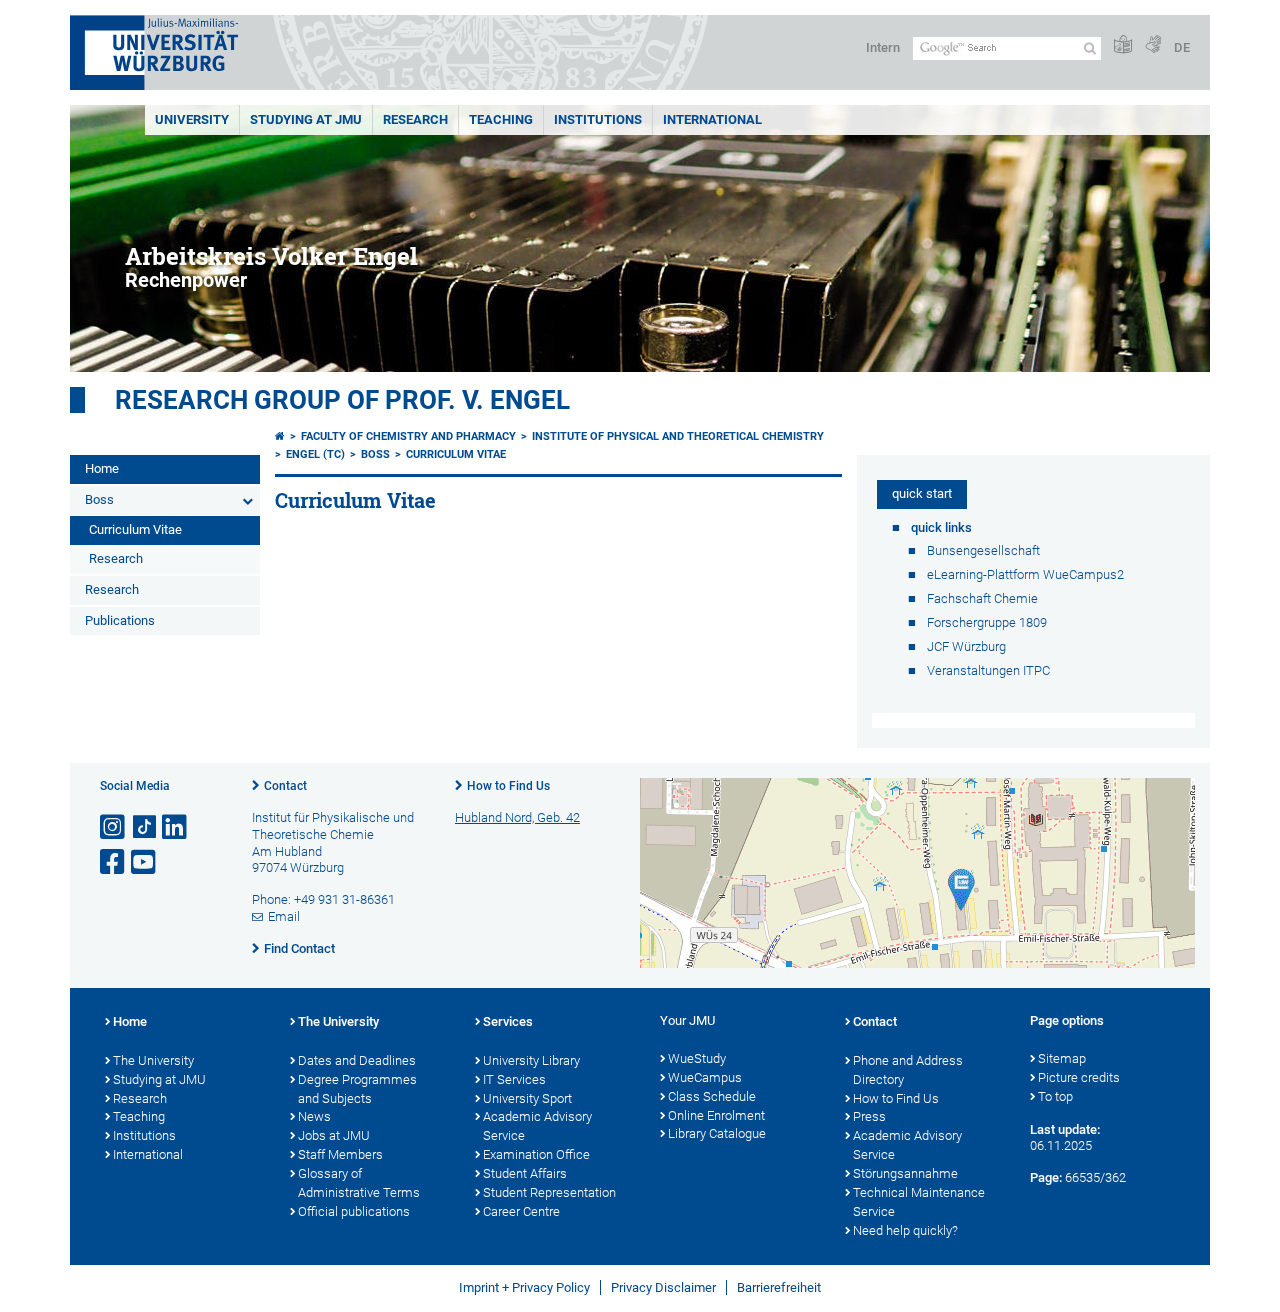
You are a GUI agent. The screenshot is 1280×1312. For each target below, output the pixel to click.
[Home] (280, 436)
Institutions (144, 1135)
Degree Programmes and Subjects (357, 1089)
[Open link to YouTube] (145, 862)
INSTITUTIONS (598, 119)
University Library (531, 1060)
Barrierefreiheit (779, 1287)
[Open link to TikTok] (145, 827)
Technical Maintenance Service (919, 1202)
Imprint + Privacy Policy (524, 1287)
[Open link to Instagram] (114, 827)
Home (102, 468)
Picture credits (1079, 1077)
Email (284, 916)
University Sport (527, 1098)
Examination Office (536, 1154)
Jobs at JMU (334, 1135)
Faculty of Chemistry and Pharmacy (408, 436)
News (314, 1116)
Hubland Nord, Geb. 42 (517, 817)
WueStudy (697, 1058)
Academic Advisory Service (537, 1126)
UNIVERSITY (192, 119)
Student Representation (549, 1192)
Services (508, 1021)
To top (1055, 1096)
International (712, 119)
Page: (1046, 1177)
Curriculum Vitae (135, 529)
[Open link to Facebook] (114, 862)
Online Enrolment (716, 1115)
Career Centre (521, 1211)
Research (116, 558)
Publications (120, 620)
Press (869, 1116)
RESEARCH (415, 119)
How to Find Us (508, 786)
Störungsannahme (905, 1173)
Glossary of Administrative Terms (359, 1183)
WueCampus (705, 1077)
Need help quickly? (905, 1230)
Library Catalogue (717, 1133)
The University (153, 1060)
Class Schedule (712, 1096)
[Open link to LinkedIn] (176, 827)
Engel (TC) (315, 454)
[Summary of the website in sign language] (1153, 45)
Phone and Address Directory (908, 1070)
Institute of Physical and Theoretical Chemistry (678, 436)
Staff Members (340, 1154)
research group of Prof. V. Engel (342, 400)
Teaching (501, 119)
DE (1182, 47)
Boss (99, 499)
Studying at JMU (159, 1079)
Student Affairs (525, 1173)
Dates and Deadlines (357, 1060)
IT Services (514, 1079)
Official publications (354, 1211)
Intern (883, 47)
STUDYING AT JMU (306, 119)
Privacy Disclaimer (663, 1287)
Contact (285, 786)
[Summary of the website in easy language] (1123, 45)
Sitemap (1062, 1058)
